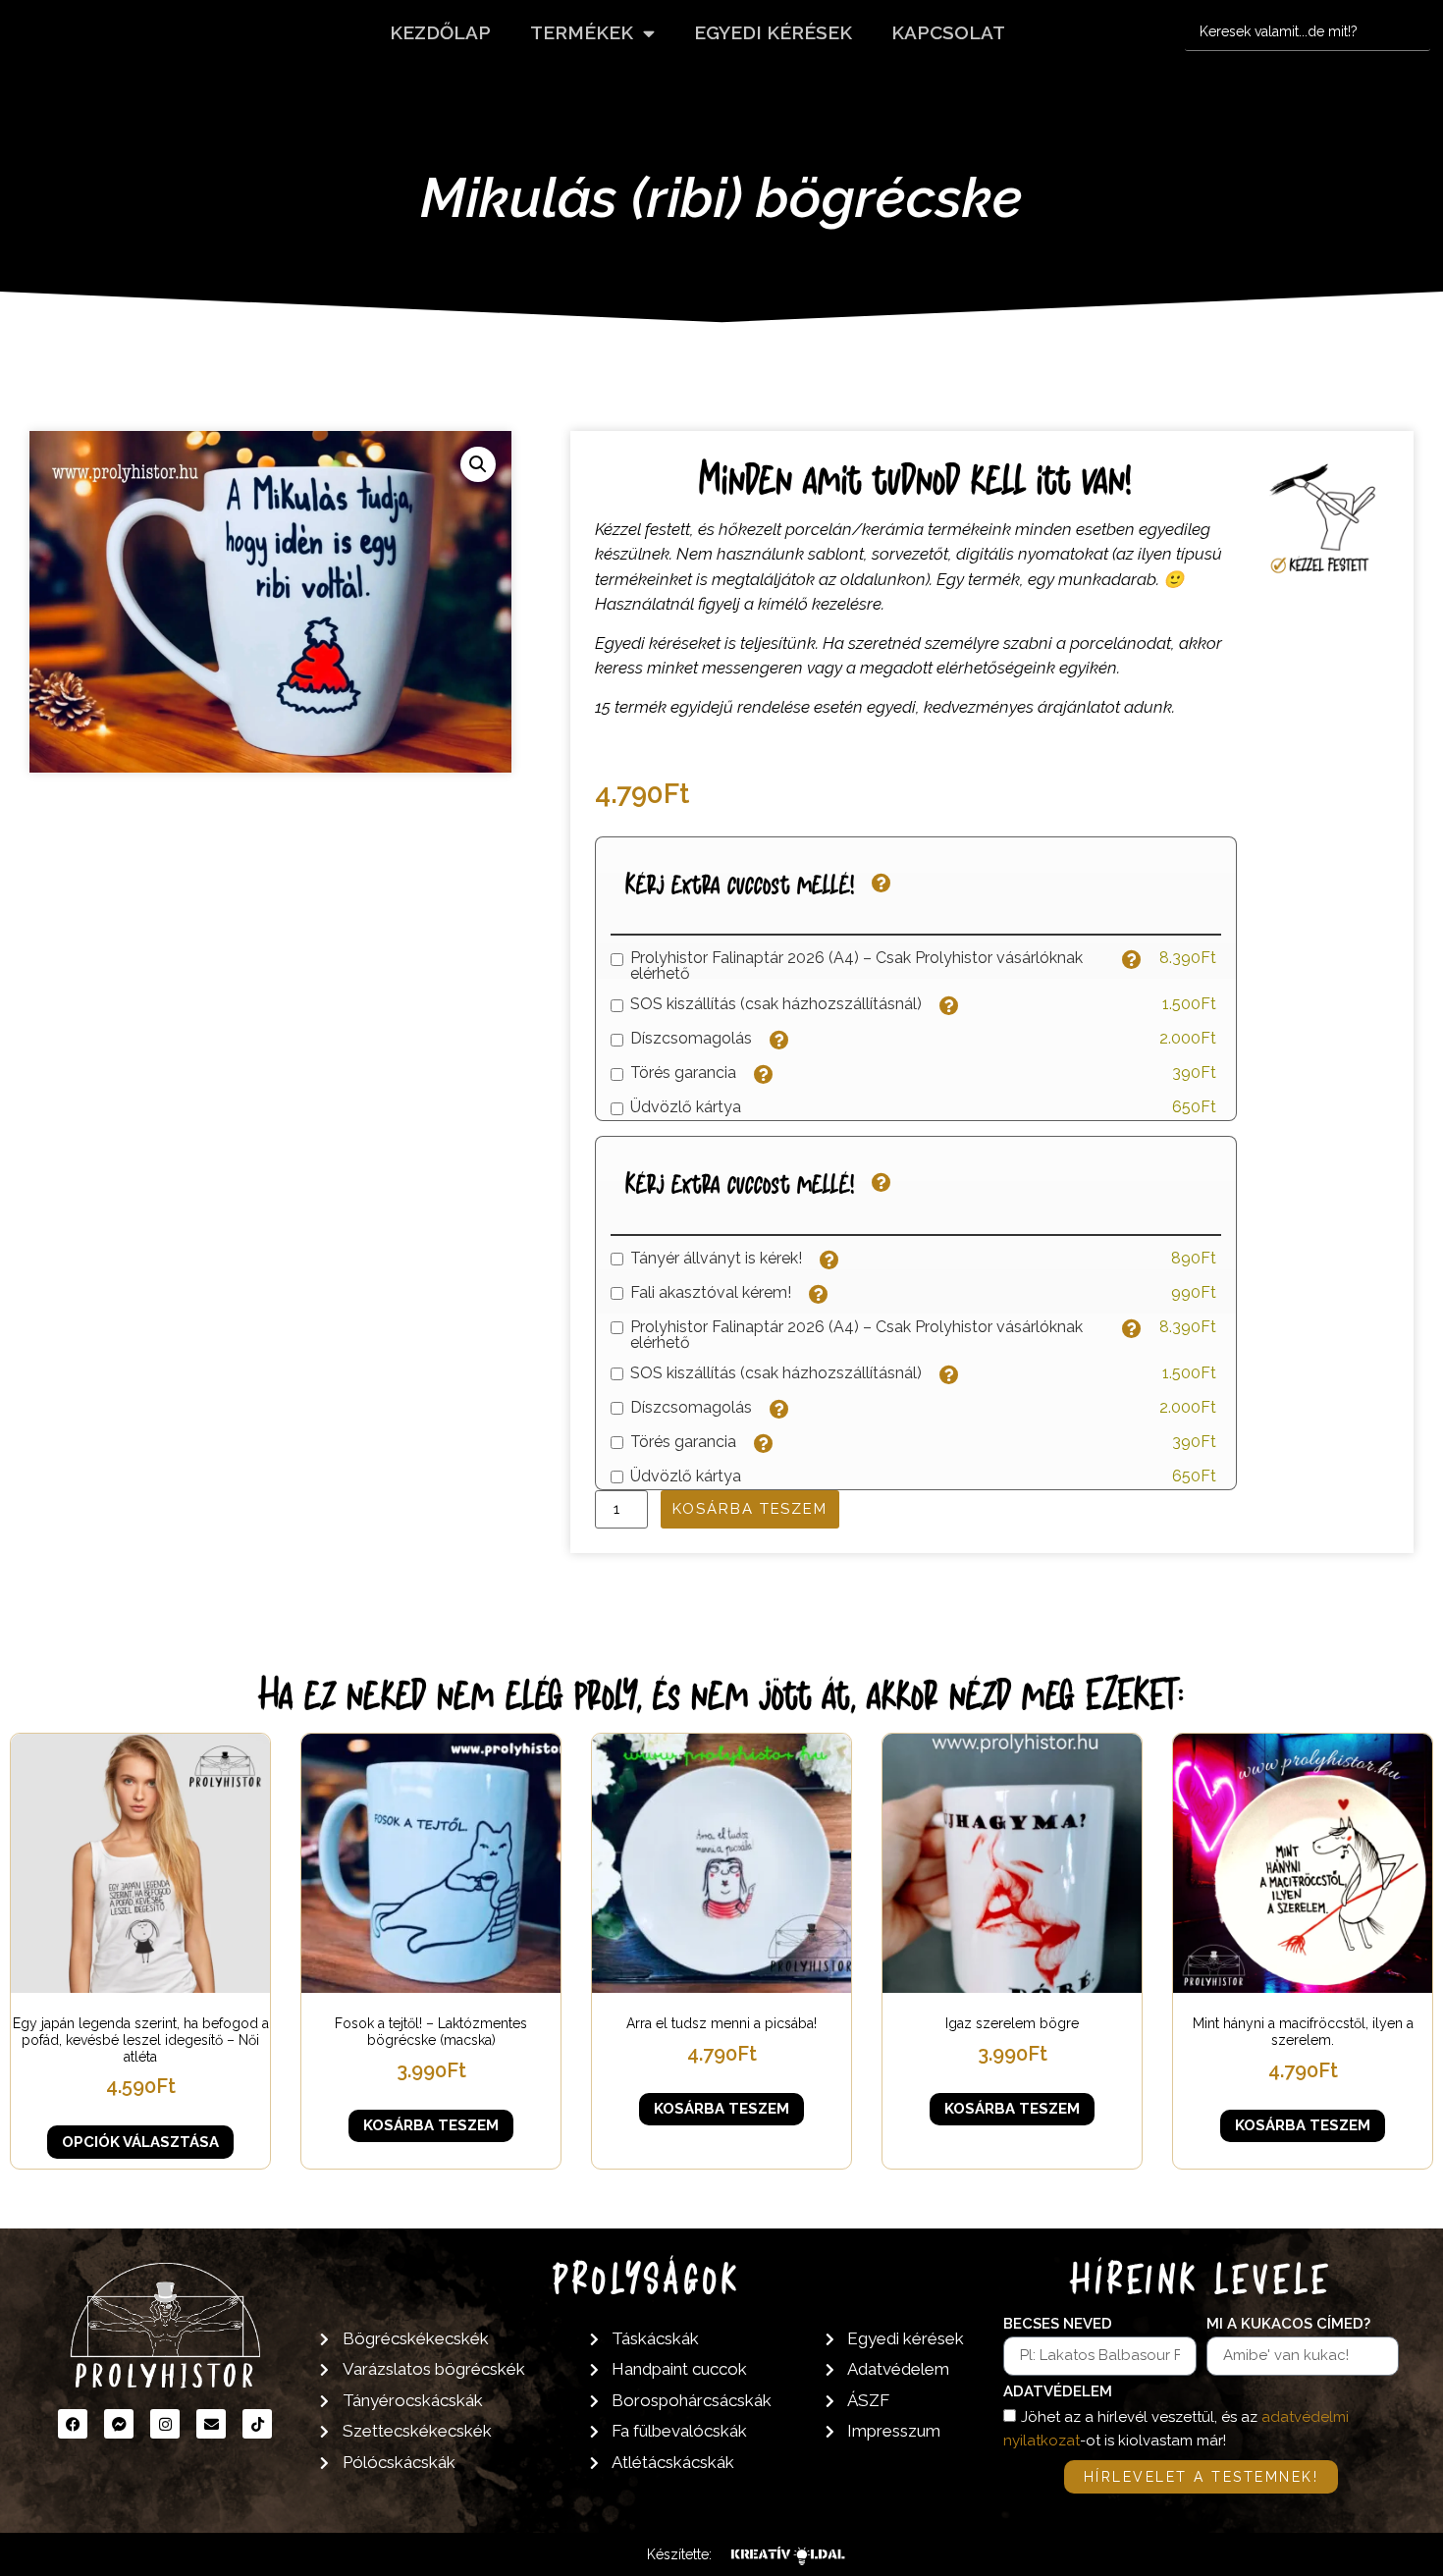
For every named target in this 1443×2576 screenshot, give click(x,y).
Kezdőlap (440, 32)
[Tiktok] (257, 2424)
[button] (478, 464)
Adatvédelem (1058, 2392)
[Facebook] (73, 2424)
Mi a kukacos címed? (1288, 2325)
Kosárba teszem (750, 1509)
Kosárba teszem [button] (431, 2125)
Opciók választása (140, 2142)
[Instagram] (165, 2424)
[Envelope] (211, 2424)
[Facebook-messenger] (119, 2424)
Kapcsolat (948, 32)
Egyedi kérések (773, 32)
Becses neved (1058, 2325)
